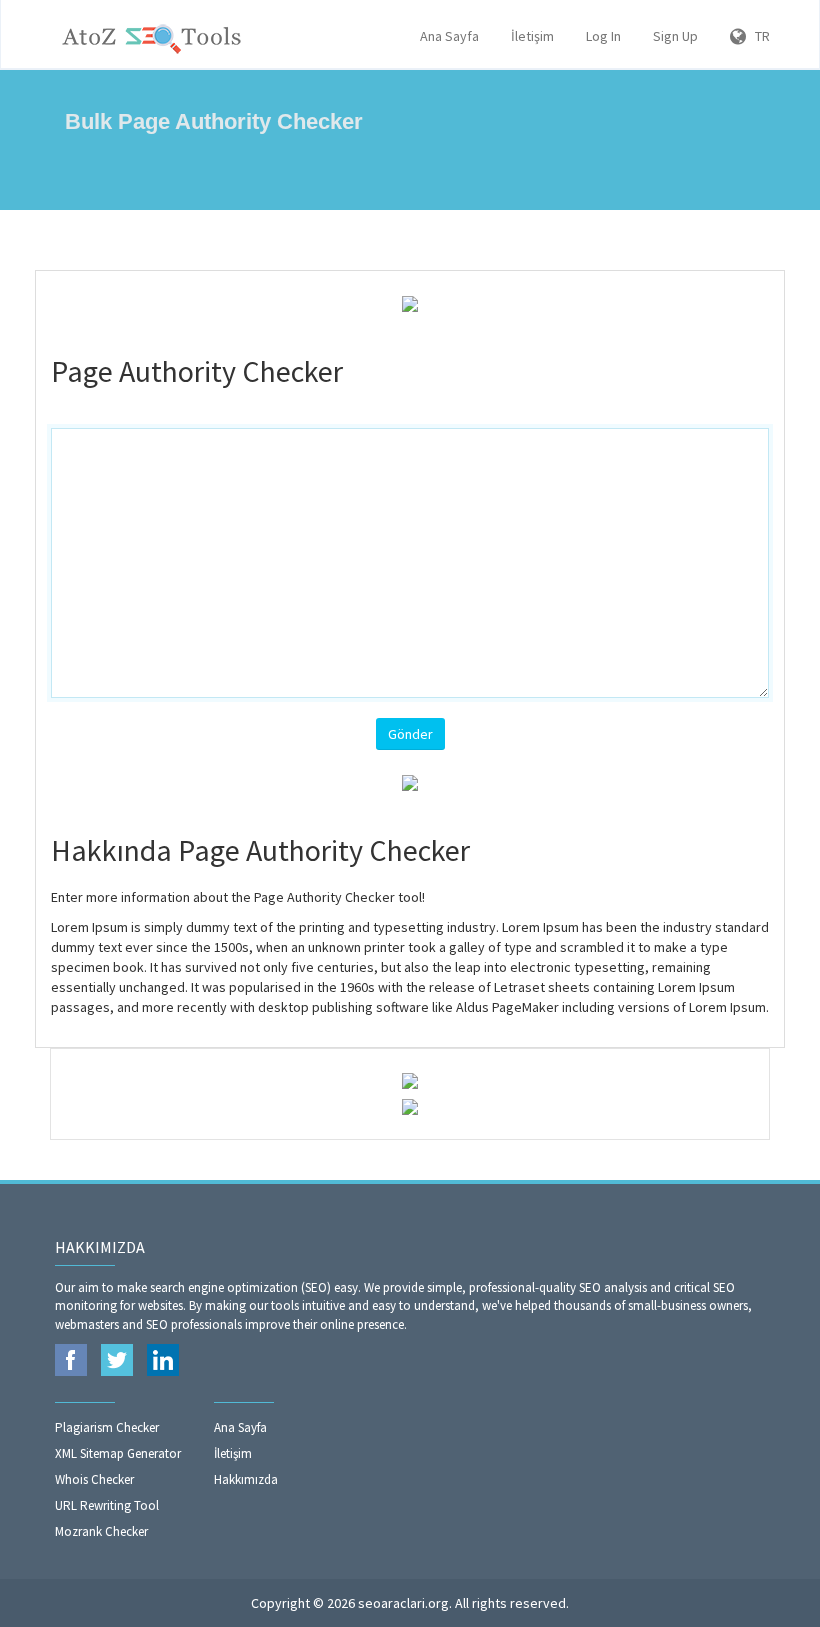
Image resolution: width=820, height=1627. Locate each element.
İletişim (532, 36)
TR (758, 36)
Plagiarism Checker (107, 1427)
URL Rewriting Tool (107, 1505)
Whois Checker (94, 1479)
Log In (603, 36)
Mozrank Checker (101, 1531)
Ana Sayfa (449, 36)
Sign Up (675, 36)
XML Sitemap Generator (118, 1453)
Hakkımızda (246, 1479)
